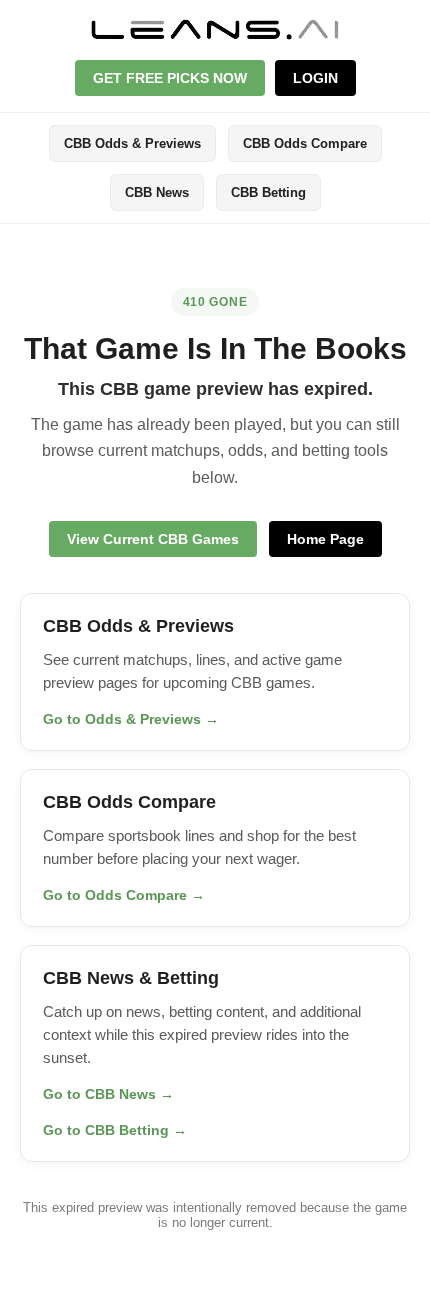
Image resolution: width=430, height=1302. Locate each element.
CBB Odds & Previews (132, 143)
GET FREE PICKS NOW (170, 78)
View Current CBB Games (153, 539)
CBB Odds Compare (305, 143)
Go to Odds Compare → (124, 895)
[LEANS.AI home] (215, 29)
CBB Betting (268, 192)
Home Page (325, 539)
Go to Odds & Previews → (131, 719)
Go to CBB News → (108, 1094)
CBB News (157, 192)
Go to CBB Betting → (115, 1130)
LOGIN (315, 78)
